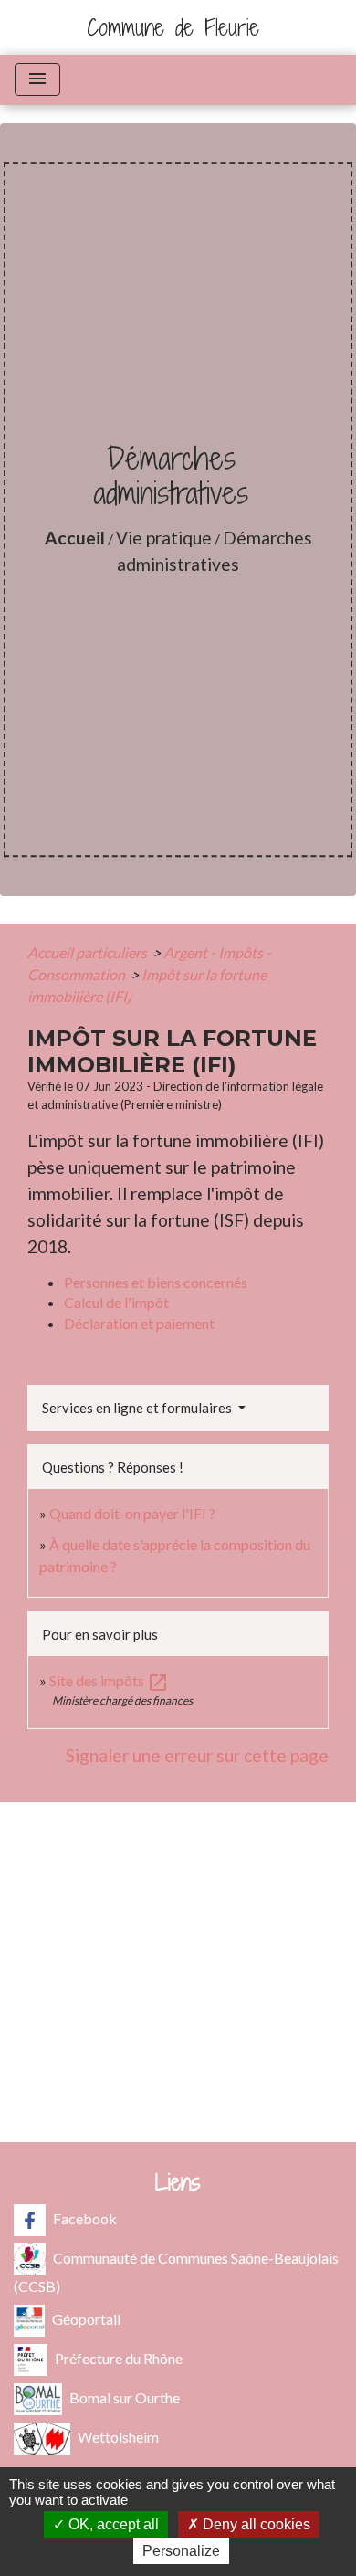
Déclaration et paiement (139, 1323)
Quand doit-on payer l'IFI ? (132, 1513)
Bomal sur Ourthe (125, 2397)
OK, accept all (112, 2524)
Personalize (181, 2551)
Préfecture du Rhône (119, 2358)
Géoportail (86, 2319)
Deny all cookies (255, 2524)
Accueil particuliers (89, 952)
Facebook (85, 2218)
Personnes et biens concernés (156, 1282)
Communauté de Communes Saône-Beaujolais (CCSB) (176, 2272)
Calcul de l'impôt (116, 1302)
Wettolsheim (118, 2437)
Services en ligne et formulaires (138, 1408)
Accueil (75, 538)
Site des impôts (109, 1680)
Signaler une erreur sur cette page (197, 1755)
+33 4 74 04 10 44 (178, 1974)
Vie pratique (164, 538)
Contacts (178, 1861)
